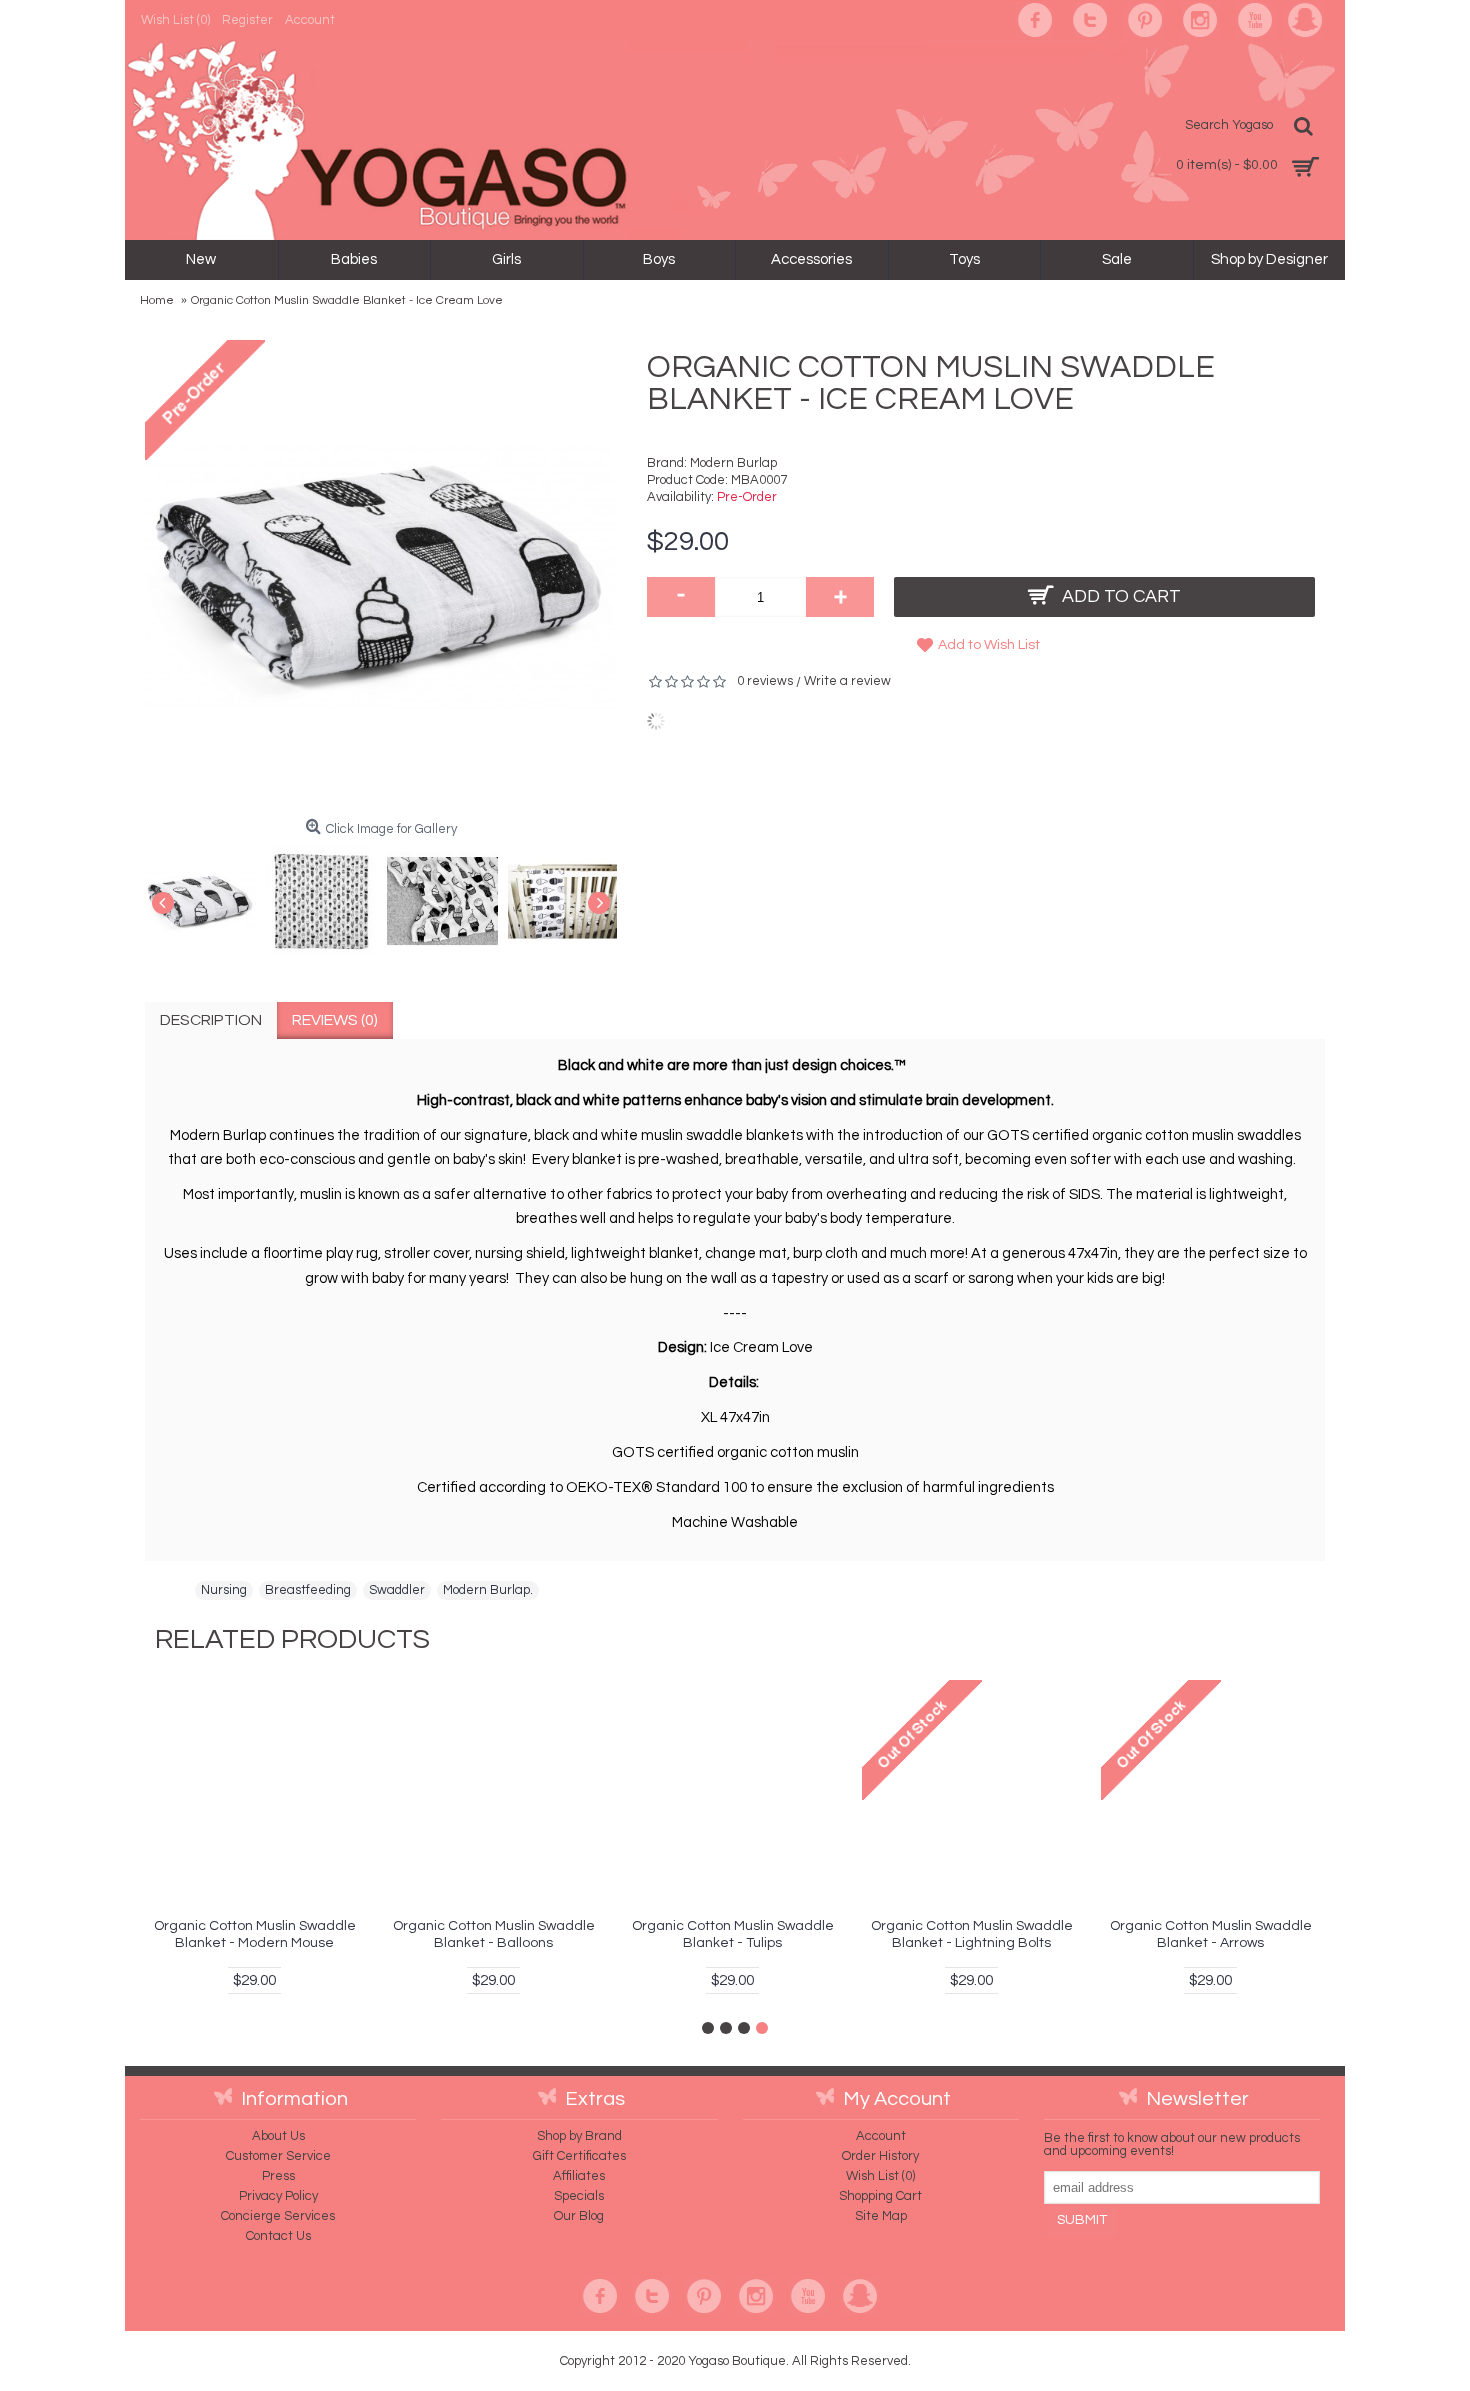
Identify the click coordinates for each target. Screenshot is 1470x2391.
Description (211, 1020)
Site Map (881, 2216)
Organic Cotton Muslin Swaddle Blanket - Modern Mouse (255, 1934)
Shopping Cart (880, 2196)
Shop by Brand (579, 2136)
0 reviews (765, 681)
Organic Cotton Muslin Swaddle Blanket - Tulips (733, 1934)
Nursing (224, 1590)
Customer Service (278, 2156)
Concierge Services (278, 2216)
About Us (278, 2136)
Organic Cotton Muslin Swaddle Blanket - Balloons (494, 1934)
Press (278, 2176)
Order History (880, 2156)
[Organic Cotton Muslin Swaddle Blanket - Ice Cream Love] (205, 896)
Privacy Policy (278, 2196)
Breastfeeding (308, 1590)
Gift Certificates (579, 2156)
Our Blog (579, 2216)
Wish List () (880, 2176)
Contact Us (278, 2236)
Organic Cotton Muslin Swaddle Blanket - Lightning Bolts (972, 1934)
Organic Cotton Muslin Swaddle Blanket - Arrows (1211, 1934)
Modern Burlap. (488, 1590)
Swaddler (397, 1590)
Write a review (847, 681)
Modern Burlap (733, 463)
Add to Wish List (989, 645)
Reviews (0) (335, 1020)
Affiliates (579, 2176)
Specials (579, 2196)
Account (881, 2136)
